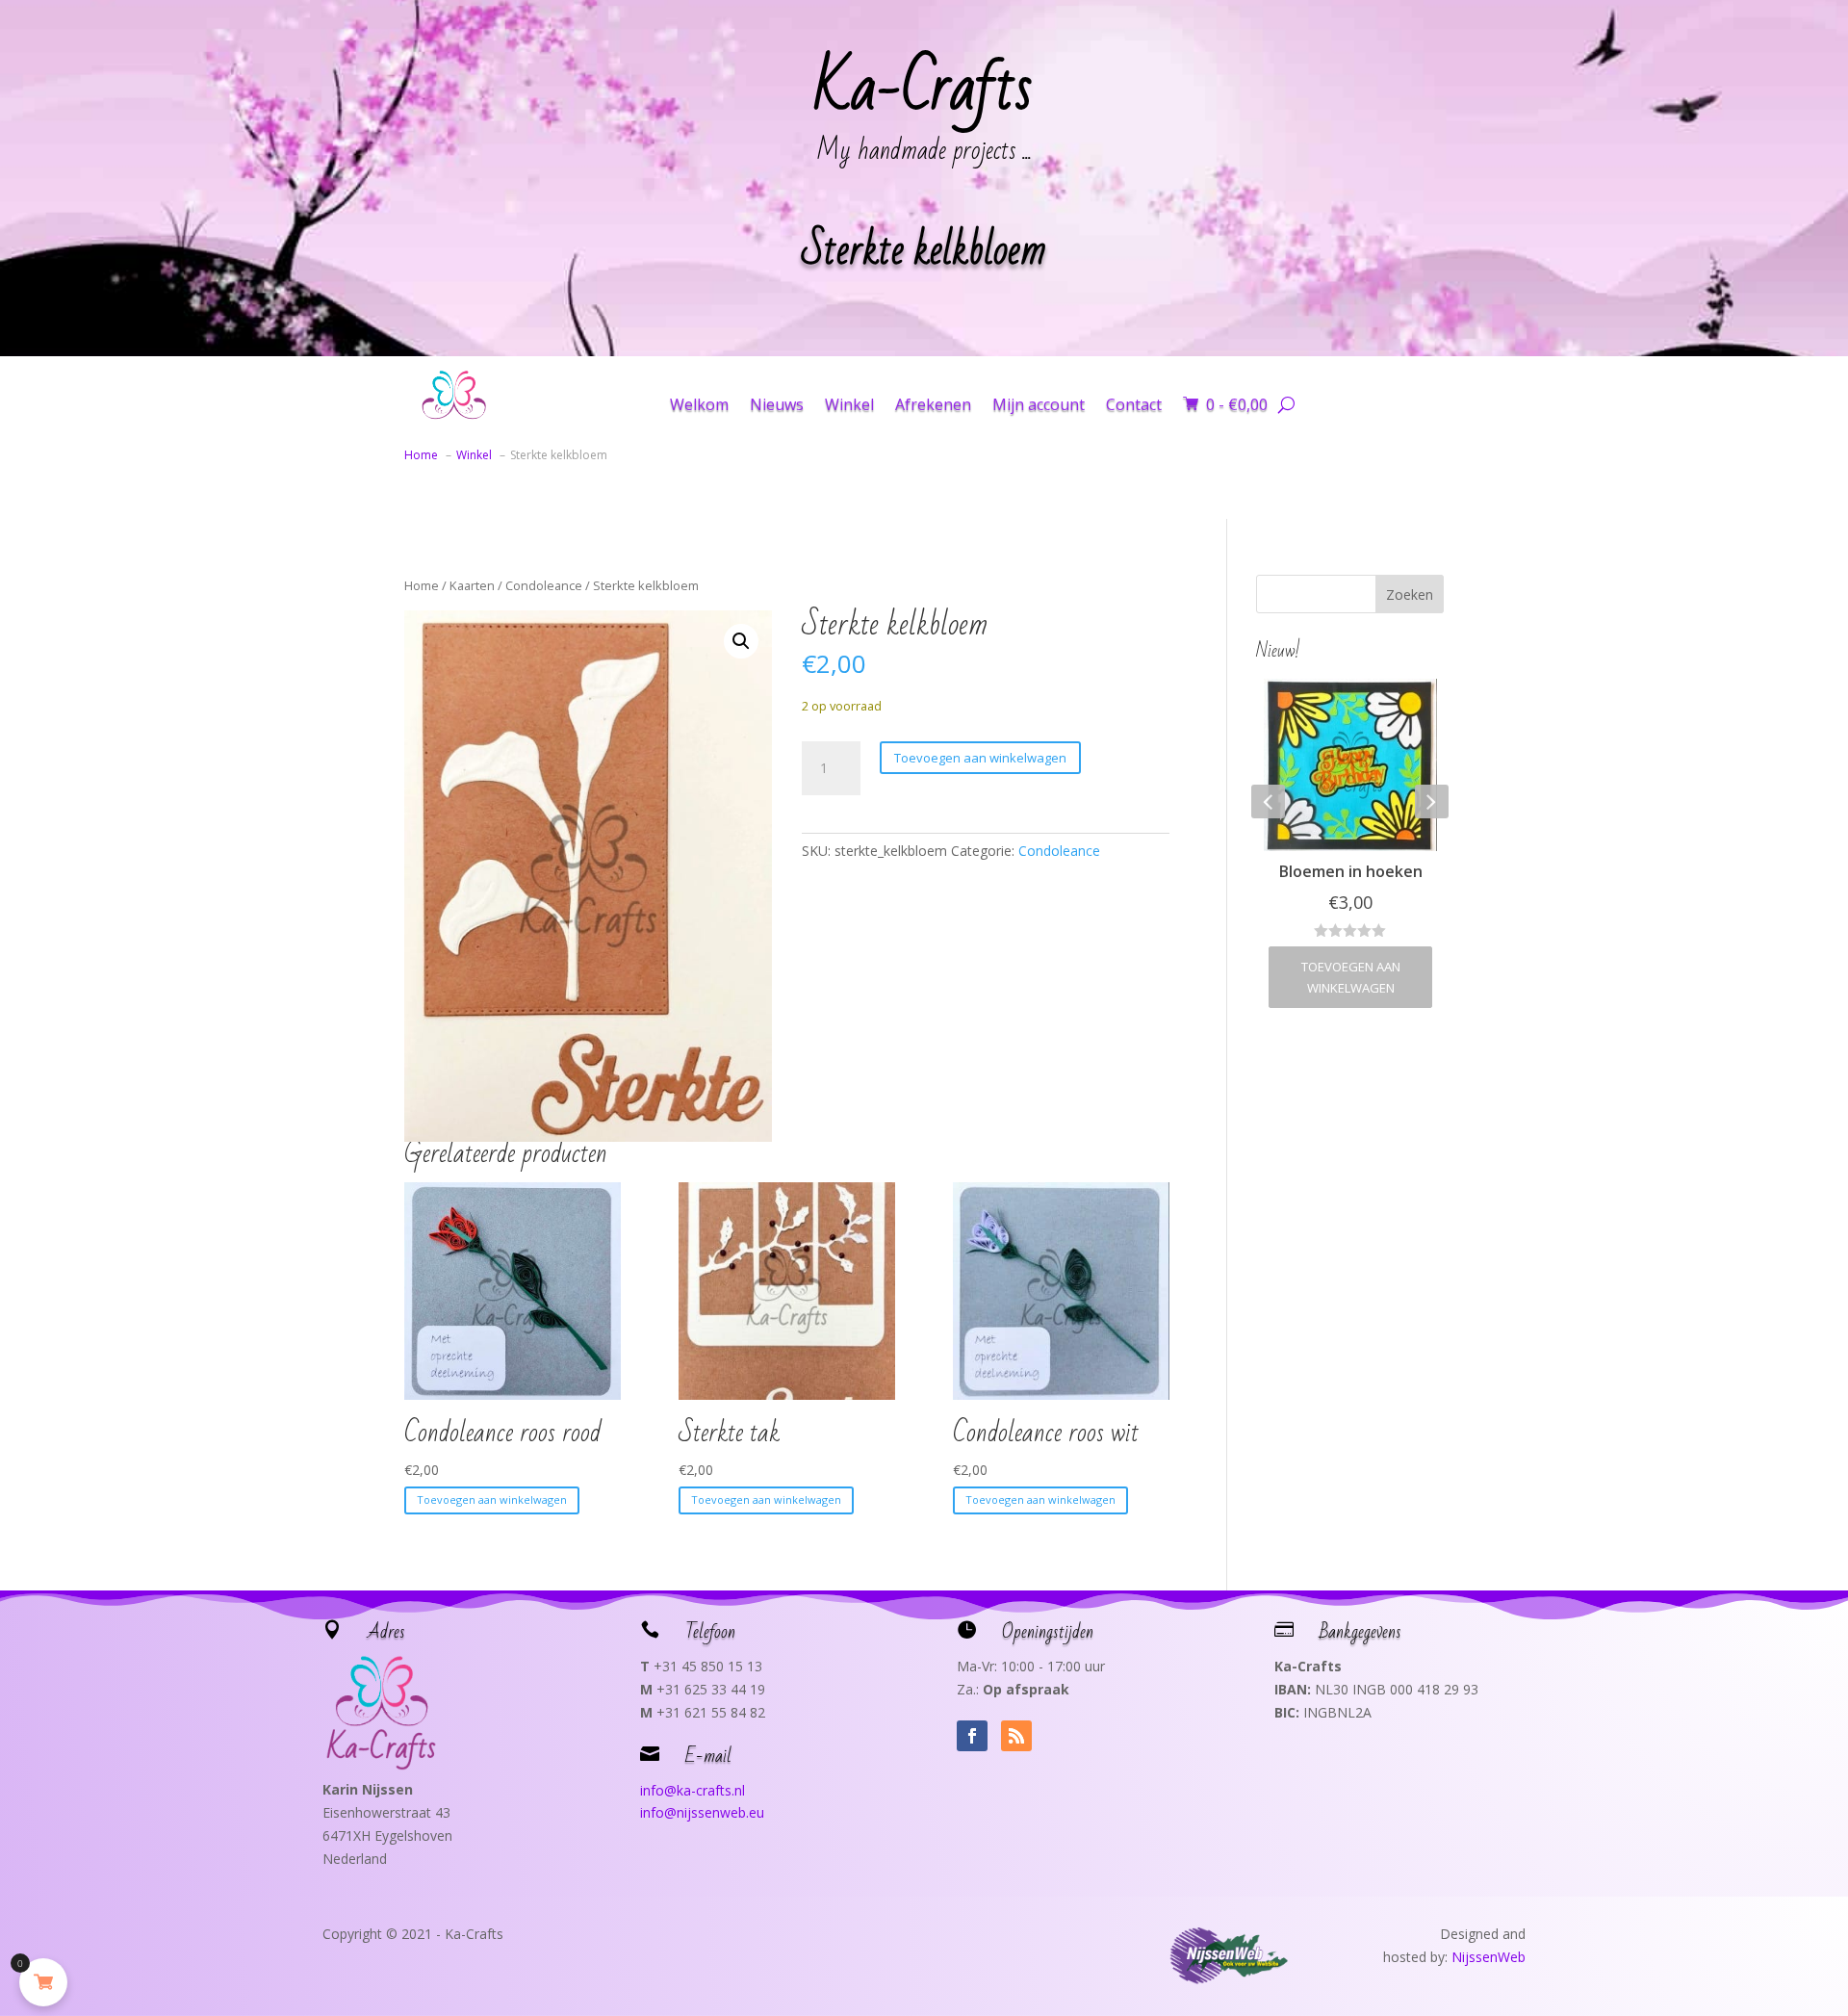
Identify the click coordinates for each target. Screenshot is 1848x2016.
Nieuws (777, 404)
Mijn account (1039, 404)
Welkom (699, 404)
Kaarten (472, 585)
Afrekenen (933, 404)
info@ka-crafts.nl (693, 1790)
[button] (741, 641)
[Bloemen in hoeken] (1350, 765)
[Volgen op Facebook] (972, 1736)
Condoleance (544, 585)
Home (422, 585)
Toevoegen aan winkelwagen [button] (492, 1499)
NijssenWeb (1489, 1957)
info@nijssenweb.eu (702, 1812)
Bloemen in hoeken (1351, 871)
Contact (1134, 404)
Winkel (849, 404)
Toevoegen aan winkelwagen (980, 758)
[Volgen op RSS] (1016, 1736)
